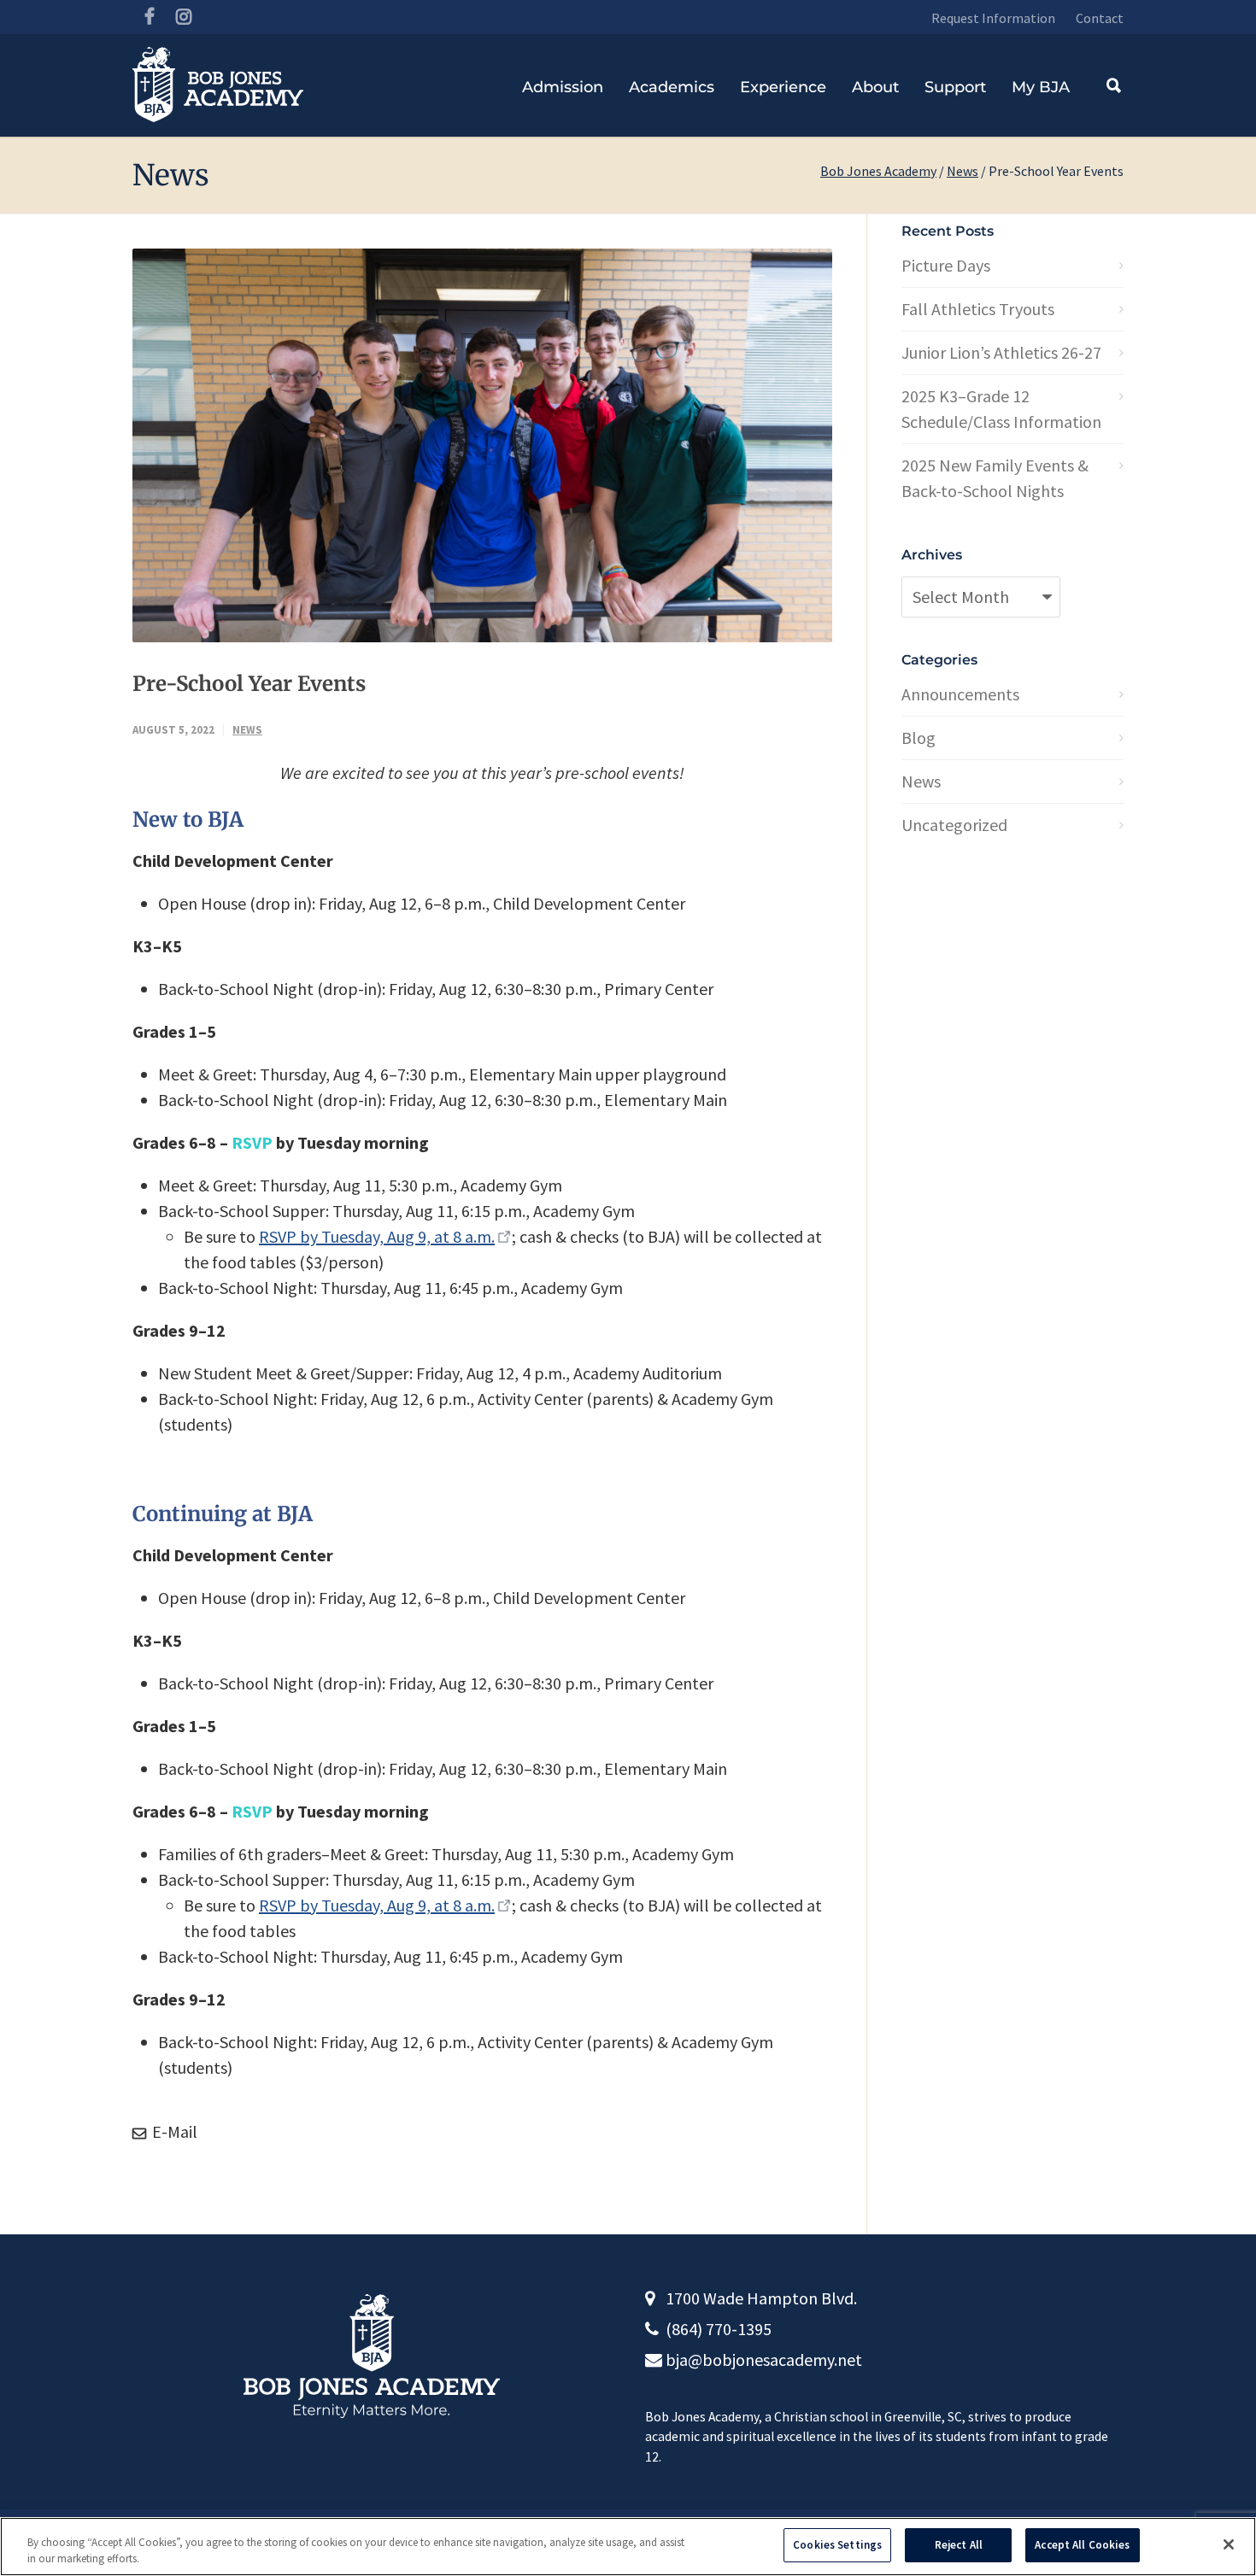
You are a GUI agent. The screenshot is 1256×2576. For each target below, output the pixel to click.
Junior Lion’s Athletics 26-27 (1001, 352)
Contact (1100, 18)
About (875, 87)
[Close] (1229, 2544)
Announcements (960, 694)
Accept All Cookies (1082, 2545)
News (963, 171)
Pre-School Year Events (249, 684)
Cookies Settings (837, 2545)
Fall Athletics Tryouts (978, 309)
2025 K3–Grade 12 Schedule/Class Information (1001, 409)
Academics (672, 87)
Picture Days (946, 265)
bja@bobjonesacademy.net (764, 2359)
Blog (919, 738)
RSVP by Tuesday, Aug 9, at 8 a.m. (377, 1236)
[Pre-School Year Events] (482, 445)
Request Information (993, 18)
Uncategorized (954, 825)
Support (955, 87)
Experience (783, 87)
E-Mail (173, 2131)
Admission (563, 87)
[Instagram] (184, 17)
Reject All (959, 2545)
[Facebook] (150, 17)
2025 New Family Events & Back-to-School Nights (995, 478)
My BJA (1041, 87)
